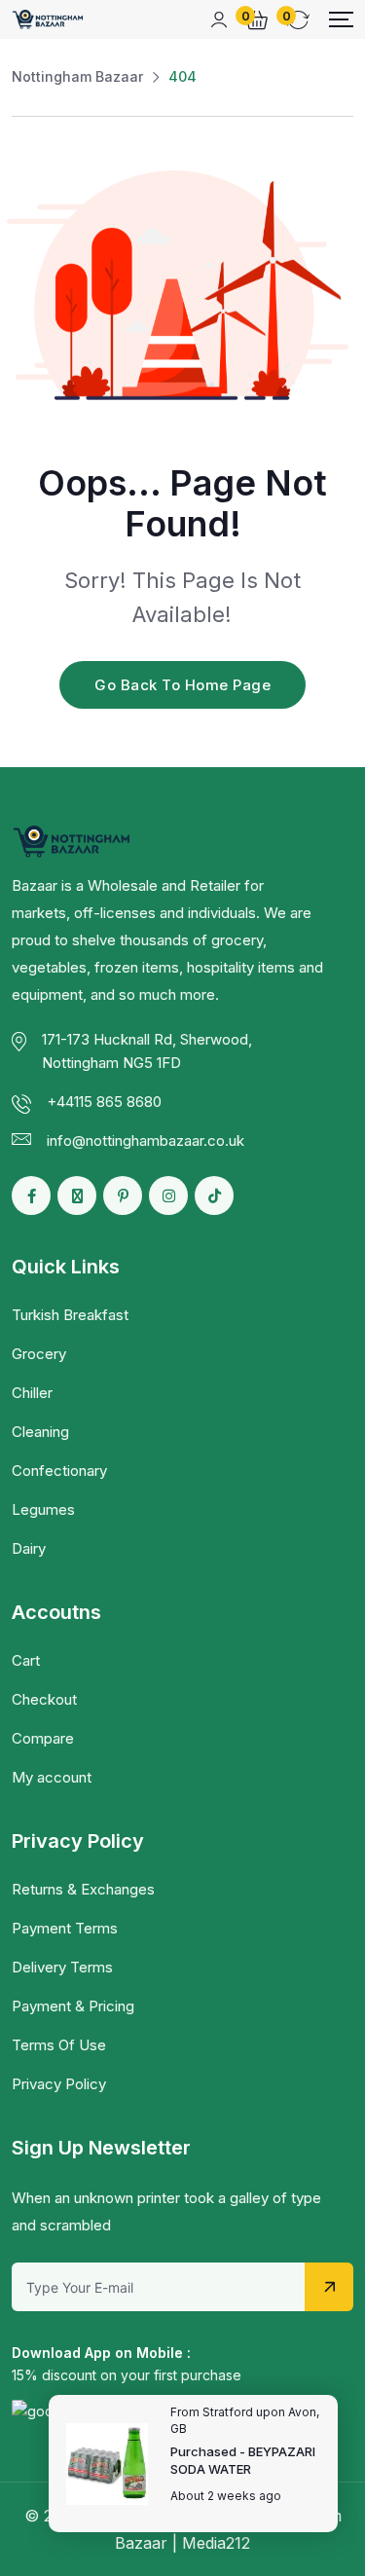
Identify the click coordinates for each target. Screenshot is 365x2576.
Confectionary (59, 1471)
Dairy (29, 1548)
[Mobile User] (219, 19)
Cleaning (40, 1432)
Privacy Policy (59, 2084)
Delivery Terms (62, 1967)
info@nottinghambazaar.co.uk (146, 1141)
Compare (43, 1738)
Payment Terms (65, 1928)
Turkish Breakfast (70, 1315)
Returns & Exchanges (83, 1889)
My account (52, 1777)
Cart (26, 1660)
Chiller (32, 1393)
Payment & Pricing (73, 2006)
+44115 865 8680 (104, 1102)
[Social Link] (31, 1196)
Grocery (39, 1354)
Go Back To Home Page (182, 685)
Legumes (43, 1509)
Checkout (44, 1699)
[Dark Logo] (48, 19)
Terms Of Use (59, 2045)
